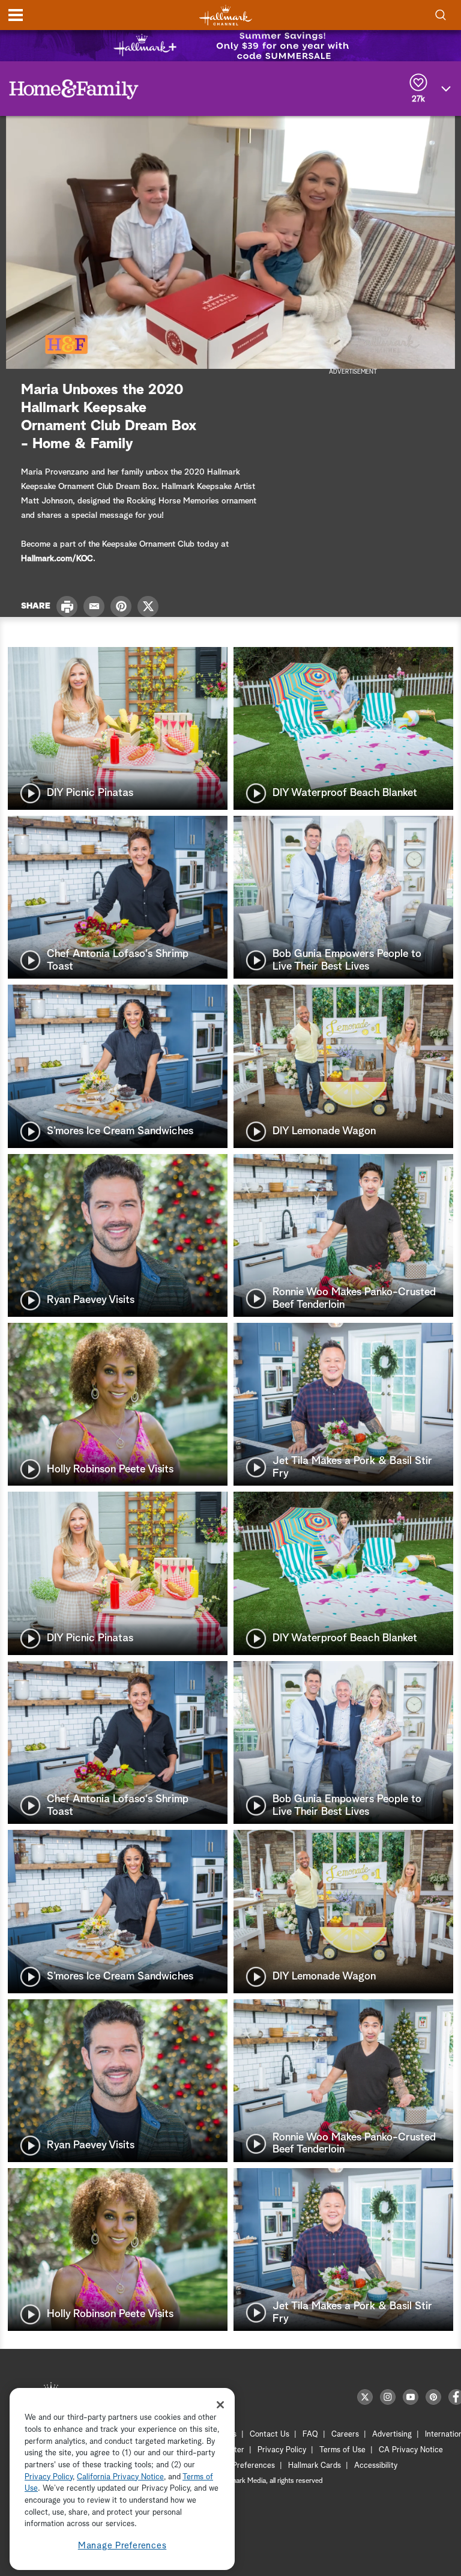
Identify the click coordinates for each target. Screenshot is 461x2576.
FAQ (310, 2435)
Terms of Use (342, 2450)
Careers (345, 2435)
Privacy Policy (282, 2450)
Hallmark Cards (315, 2466)
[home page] (226, 15)
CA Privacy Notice (411, 2450)
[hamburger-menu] (16, 15)
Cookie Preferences (241, 2466)
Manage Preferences (122, 2546)
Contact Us (270, 2435)
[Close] (220, 2405)
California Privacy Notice (120, 2477)
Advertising (392, 2435)
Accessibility (376, 2466)
